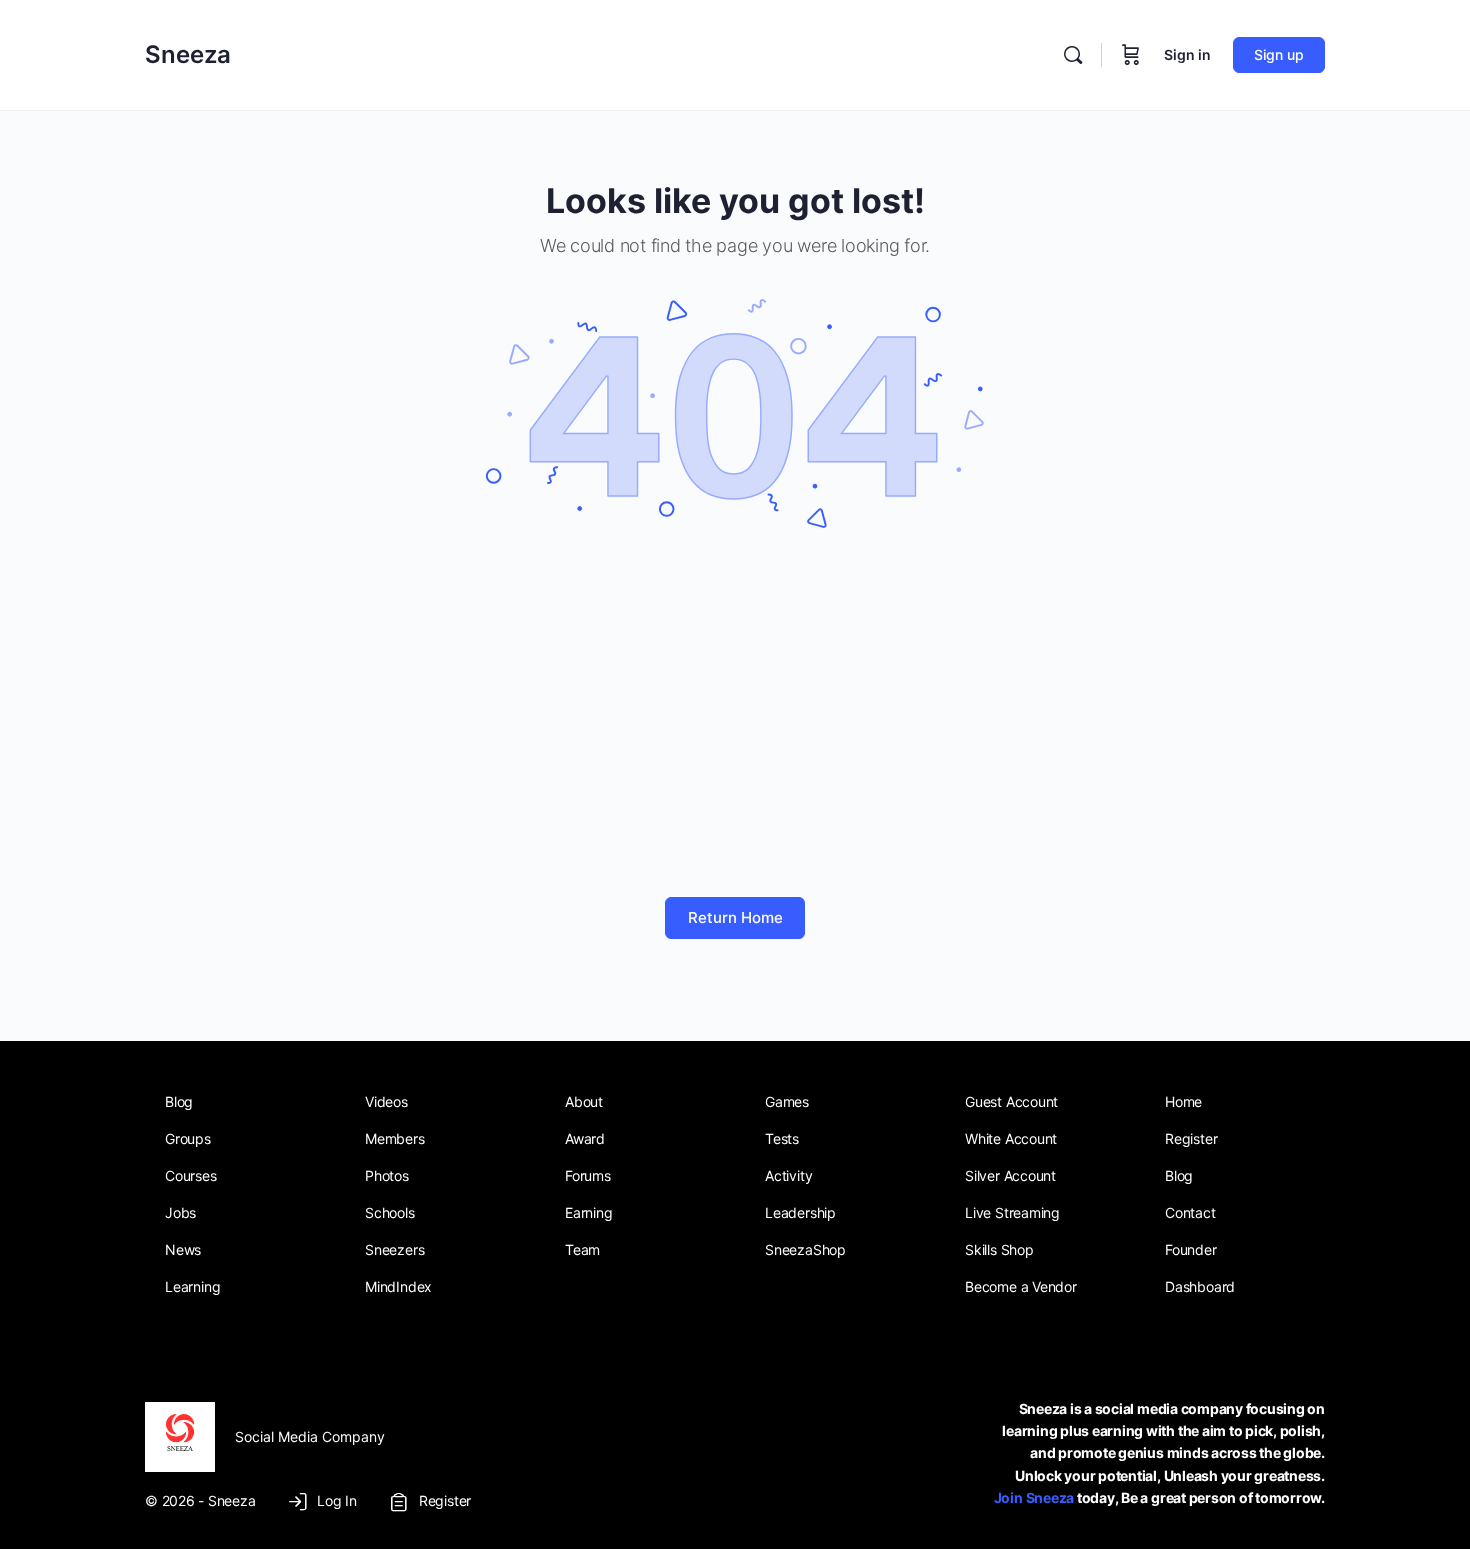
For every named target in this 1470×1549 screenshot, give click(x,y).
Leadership (800, 1212)
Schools (390, 1212)
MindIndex (398, 1286)
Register (1191, 1138)
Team (582, 1249)
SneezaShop (805, 1249)
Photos (387, 1175)
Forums (588, 1175)
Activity (788, 1175)
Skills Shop (999, 1249)
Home (1183, 1101)
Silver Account (1010, 1175)
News (183, 1249)
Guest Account (1011, 1101)
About (584, 1101)
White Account (1011, 1138)
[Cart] (1131, 55)
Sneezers (394, 1249)
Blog (179, 1101)
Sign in (1187, 54)
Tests (782, 1138)
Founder (1191, 1249)
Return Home (735, 917)
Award (585, 1138)
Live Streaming (1012, 1212)
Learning (192, 1286)
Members (395, 1138)
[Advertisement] (735, 717)
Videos (386, 1101)
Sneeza (188, 54)
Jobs (180, 1212)
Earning (589, 1212)
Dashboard (1200, 1286)
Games (787, 1101)
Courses (191, 1175)
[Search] (1073, 55)
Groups (188, 1138)
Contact (1190, 1212)
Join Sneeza (1034, 1497)
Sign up (1279, 54)
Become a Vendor (1021, 1286)
